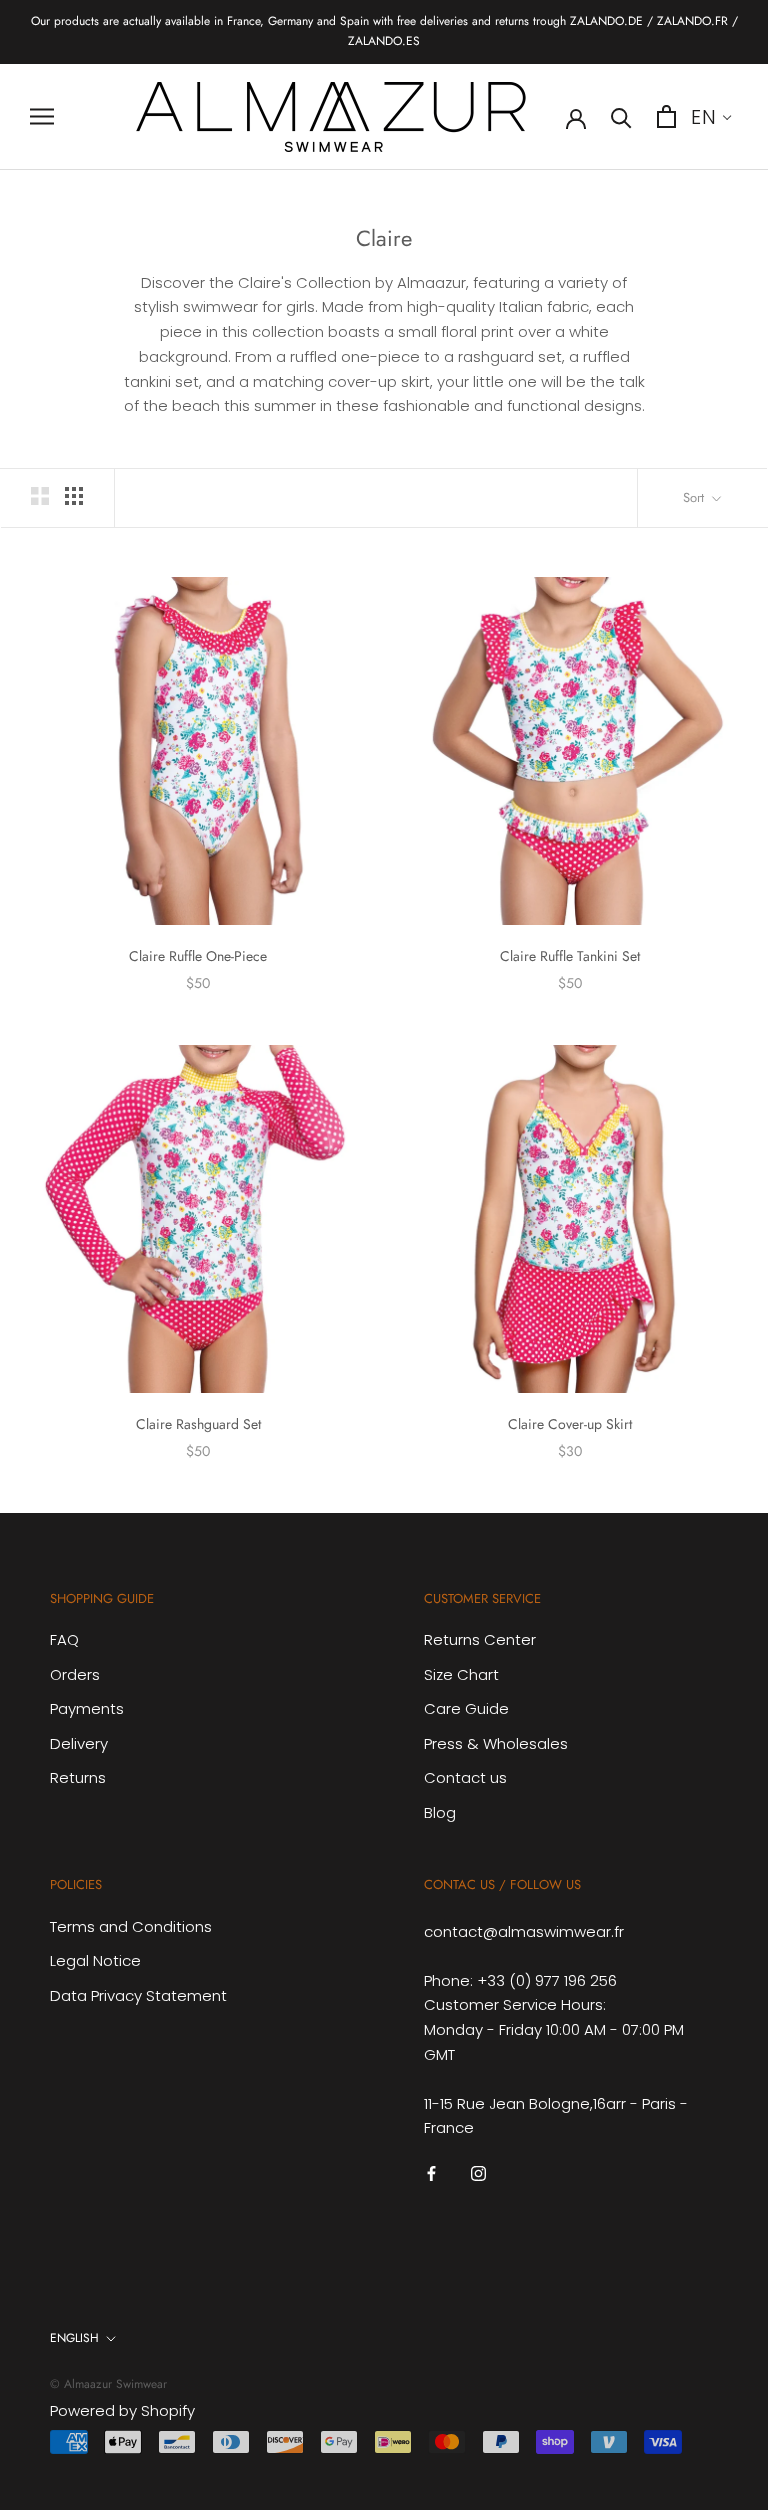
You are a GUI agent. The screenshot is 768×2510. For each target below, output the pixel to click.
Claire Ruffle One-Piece (198, 956)
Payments (87, 1708)
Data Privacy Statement (138, 1995)
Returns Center (480, 1639)
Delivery (79, 1743)
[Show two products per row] (40, 496)
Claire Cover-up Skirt (570, 1424)
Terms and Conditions (131, 1926)
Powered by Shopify (122, 2410)
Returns (78, 1777)
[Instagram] (478, 2173)
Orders (75, 1674)
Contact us (465, 1777)
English (74, 2338)
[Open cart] (666, 116)
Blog (440, 1812)
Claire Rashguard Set (198, 1424)
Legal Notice (95, 1960)
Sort (695, 497)
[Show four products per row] (74, 496)
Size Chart (461, 1674)
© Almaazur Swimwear (108, 2384)
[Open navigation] (42, 116)
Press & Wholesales (496, 1743)
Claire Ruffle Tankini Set (570, 956)
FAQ (64, 1639)
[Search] (621, 116)
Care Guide (466, 1708)
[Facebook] (431, 2173)
